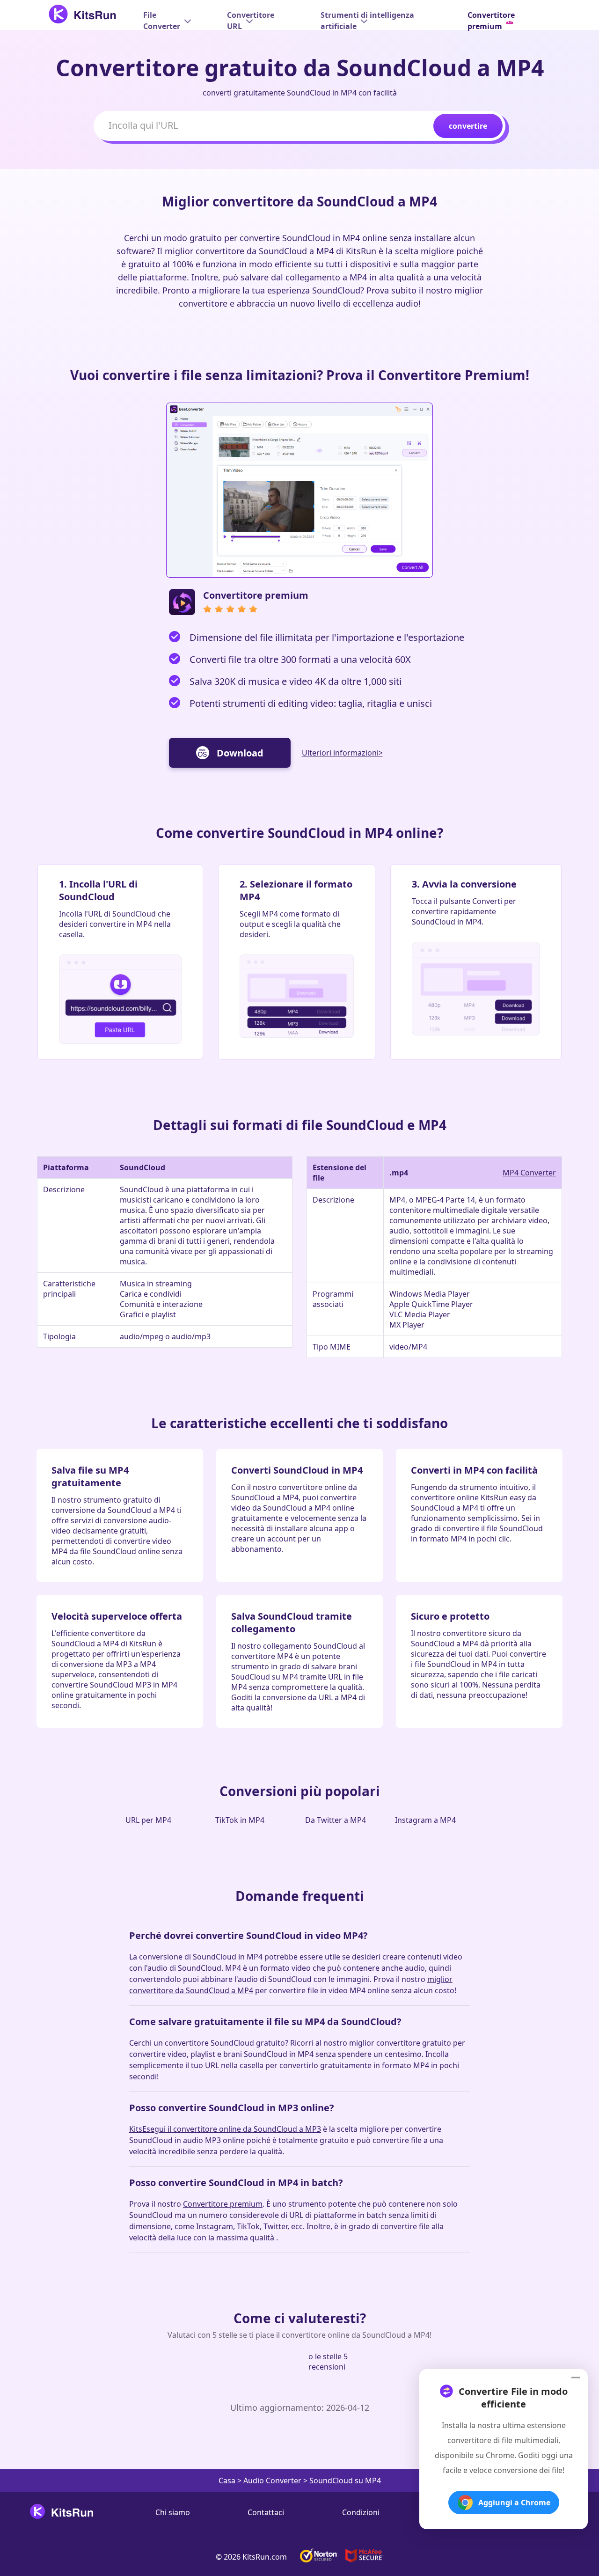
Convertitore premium (223, 2204)
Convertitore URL (251, 21)
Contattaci (266, 2512)
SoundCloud (142, 1189)
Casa (227, 2481)
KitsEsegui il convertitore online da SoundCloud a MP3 (225, 2129)
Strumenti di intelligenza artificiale (367, 21)
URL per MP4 (148, 1820)
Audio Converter (272, 2481)
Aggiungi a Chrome (514, 2503)
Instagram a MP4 (425, 1820)
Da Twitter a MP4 (336, 1820)
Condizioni (361, 2512)
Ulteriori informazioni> (342, 753)
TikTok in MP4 (240, 1820)
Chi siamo (173, 2512)
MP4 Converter (529, 1173)
